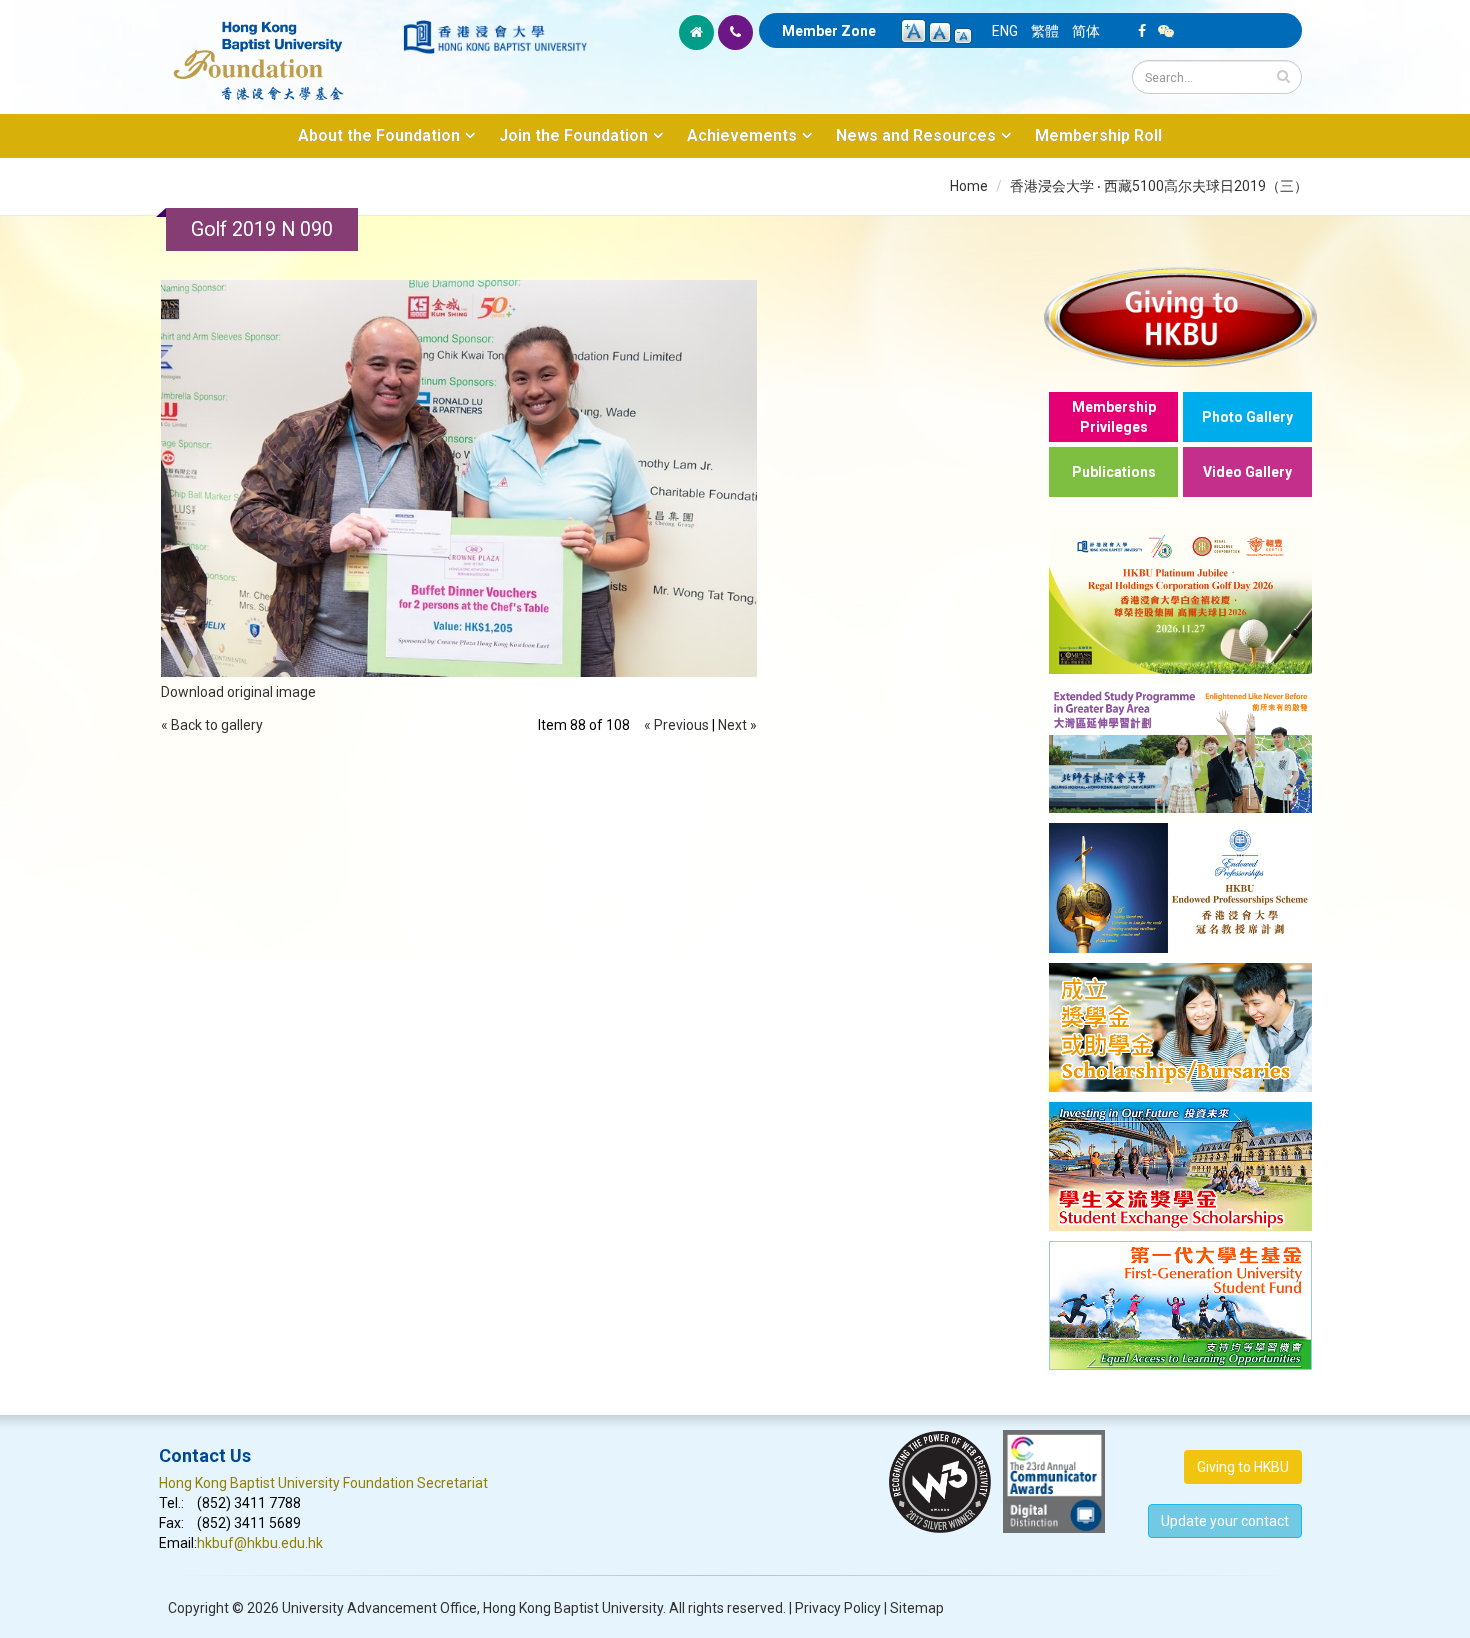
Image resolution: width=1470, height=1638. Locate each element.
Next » (737, 725)
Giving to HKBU (1243, 1467)
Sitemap (917, 1608)
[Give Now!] (1180, 316)
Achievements (742, 135)
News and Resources (916, 135)
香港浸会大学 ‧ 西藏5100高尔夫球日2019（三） (1159, 186)
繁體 (1045, 31)
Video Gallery (1247, 472)
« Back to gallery (212, 725)
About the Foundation (379, 135)
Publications (1114, 472)
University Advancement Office (379, 1608)
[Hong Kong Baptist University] (495, 37)
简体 (1086, 31)
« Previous (676, 725)
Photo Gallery (1247, 417)
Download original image (238, 692)
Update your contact (1225, 1521)
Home (969, 186)
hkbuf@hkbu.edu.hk (260, 1543)
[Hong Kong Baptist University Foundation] (279, 50)
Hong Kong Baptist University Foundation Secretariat (323, 1483)
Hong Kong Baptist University (573, 1608)
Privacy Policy (838, 1608)
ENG (1005, 31)
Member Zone (829, 31)
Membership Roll (1098, 135)
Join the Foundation (573, 135)
